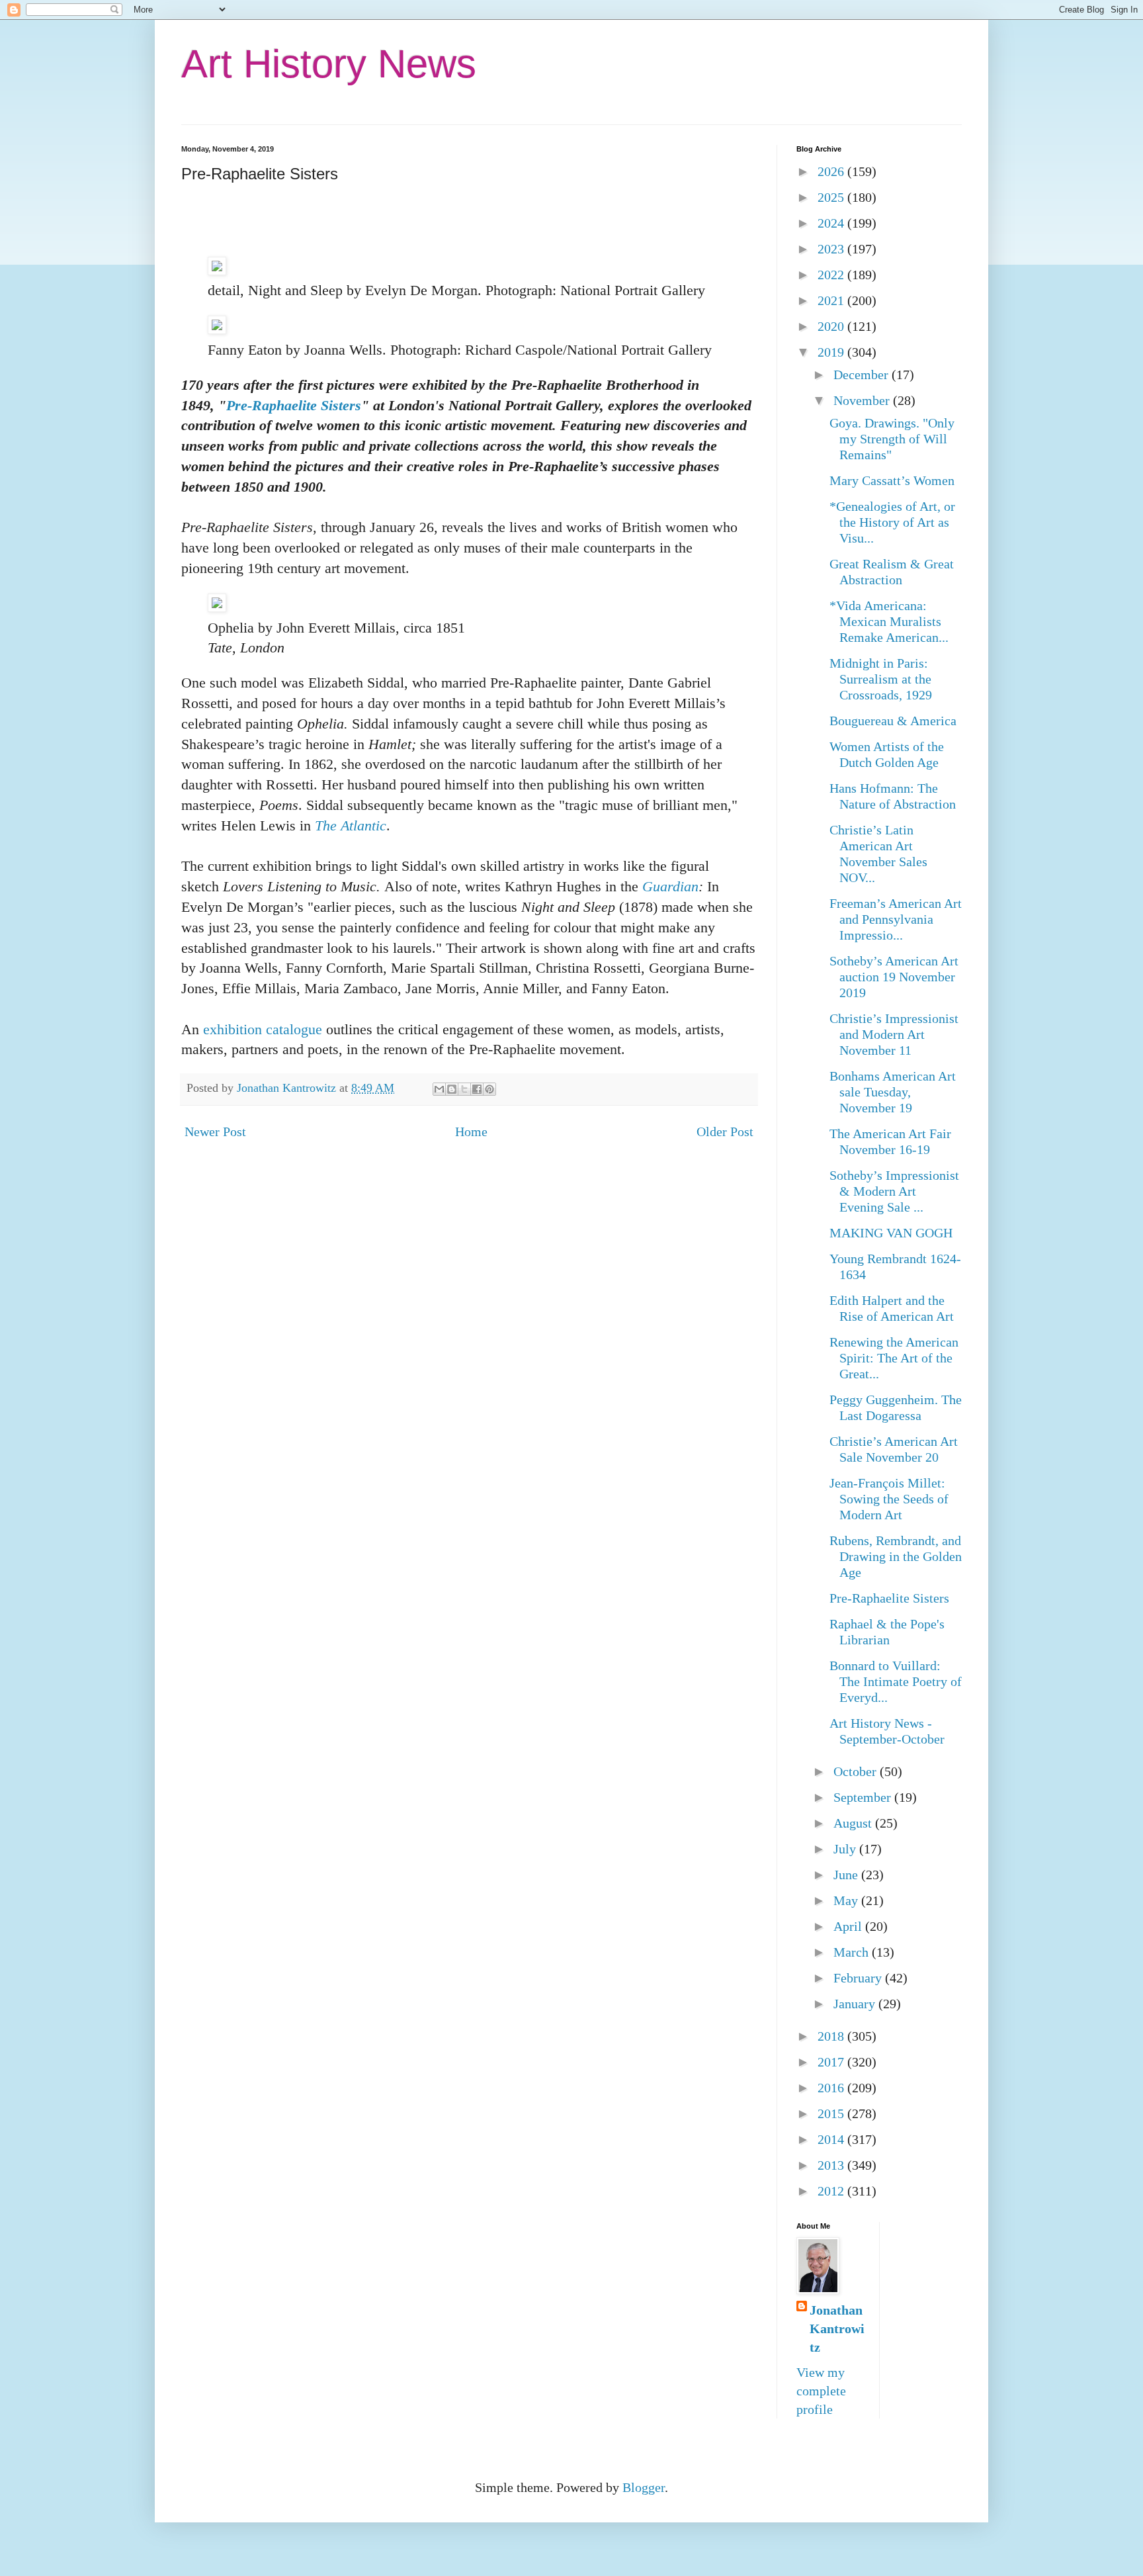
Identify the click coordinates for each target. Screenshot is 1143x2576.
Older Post (725, 1132)
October (857, 1771)
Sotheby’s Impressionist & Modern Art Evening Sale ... (894, 1191)
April (849, 1926)
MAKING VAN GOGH (891, 1233)
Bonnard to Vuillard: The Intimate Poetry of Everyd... (896, 1681)
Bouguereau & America (893, 721)
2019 (832, 352)
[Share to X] (464, 1089)
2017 (832, 2062)
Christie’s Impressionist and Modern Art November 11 (894, 1034)
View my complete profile (821, 2391)
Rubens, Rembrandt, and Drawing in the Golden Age (896, 1556)
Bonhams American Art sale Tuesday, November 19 (893, 1092)
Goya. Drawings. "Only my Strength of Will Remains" (892, 439)
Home (471, 1132)
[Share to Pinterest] (489, 1089)
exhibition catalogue (263, 1029)
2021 (832, 300)
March (853, 1952)
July (846, 1849)
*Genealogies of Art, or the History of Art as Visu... (892, 522)
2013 (832, 2165)
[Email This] (439, 1089)
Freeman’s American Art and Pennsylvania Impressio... (896, 919)
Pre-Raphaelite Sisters (294, 405)
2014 (832, 2139)
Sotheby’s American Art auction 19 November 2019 (894, 977)
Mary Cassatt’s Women (892, 480)
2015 (832, 2113)
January (856, 2004)
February (859, 1978)
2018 (832, 2036)
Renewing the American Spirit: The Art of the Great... (894, 1358)
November (863, 400)
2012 (832, 2191)
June (847, 1875)
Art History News (329, 64)
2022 (832, 275)
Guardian (668, 886)
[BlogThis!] (452, 1089)
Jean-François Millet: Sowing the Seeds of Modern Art (889, 1499)
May (847, 1900)
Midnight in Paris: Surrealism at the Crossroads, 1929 (881, 679)
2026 (832, 171)
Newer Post (215, 1132)
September (864, 1797)
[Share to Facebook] (477, 1089)
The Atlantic (351, 825)
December (863, 375)
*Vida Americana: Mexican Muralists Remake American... (889, 621)
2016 (832, 2088)
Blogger (644, 2487)
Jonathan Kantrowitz (837, 2329)
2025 (832, 197)
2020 (832, 326)
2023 (832, 249)
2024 (832, 223)
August (854, 1823)
